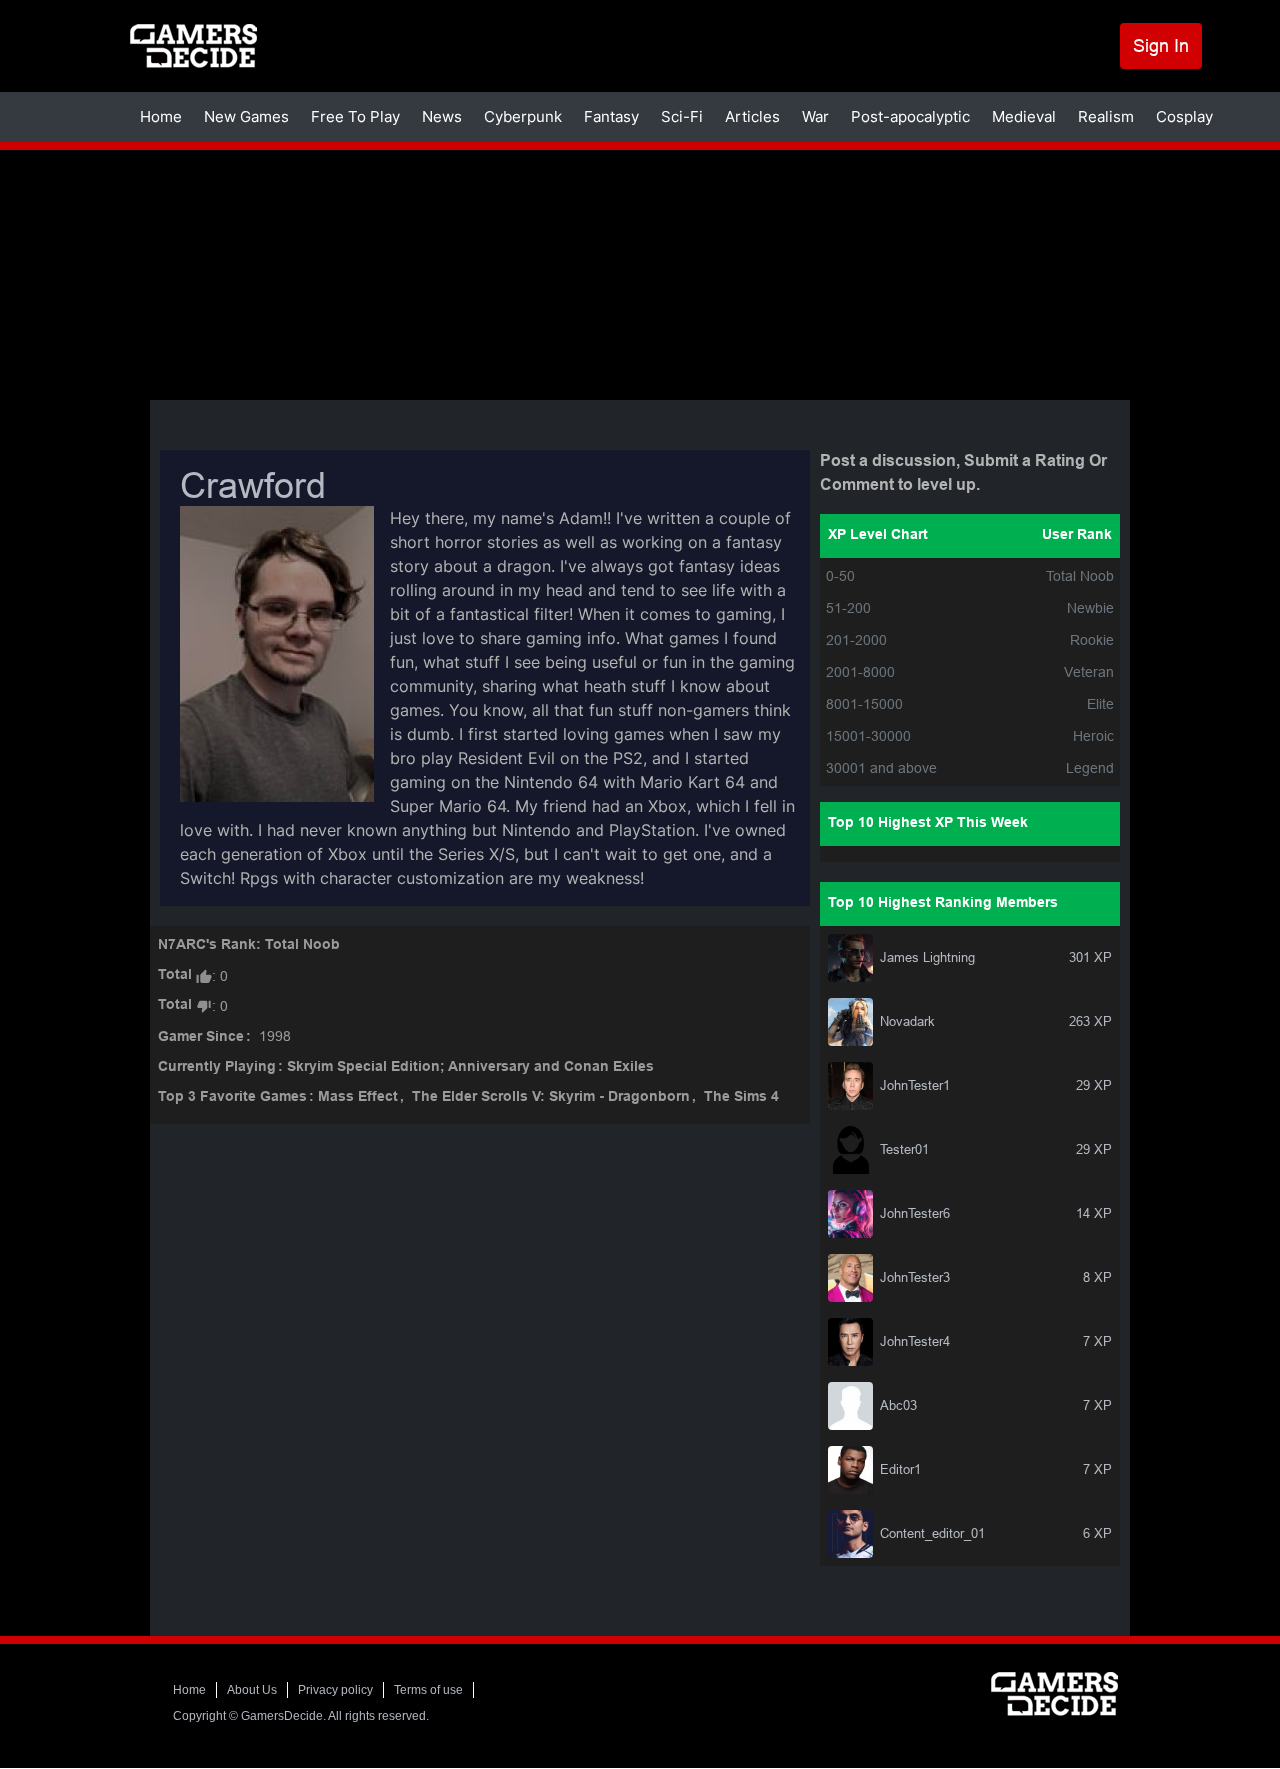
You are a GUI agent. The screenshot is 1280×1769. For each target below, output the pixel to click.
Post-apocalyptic (910, 116)
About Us (252, 1690)
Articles (752, 116)
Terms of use (428, 1690)
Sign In (1161, 45)
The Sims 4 (741, 1097)
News (442, 116)
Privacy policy (335, 1690)
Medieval (1024, 116)
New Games (246, 116)
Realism (1106, 116)
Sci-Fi (682, 116)
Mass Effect (358, 1097)
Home (161, 116)
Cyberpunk (523, 116)
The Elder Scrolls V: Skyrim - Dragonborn (551, 1097)
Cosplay (1184, 116)
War (815, 116)
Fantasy (611, 116)
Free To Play (355, 116)
